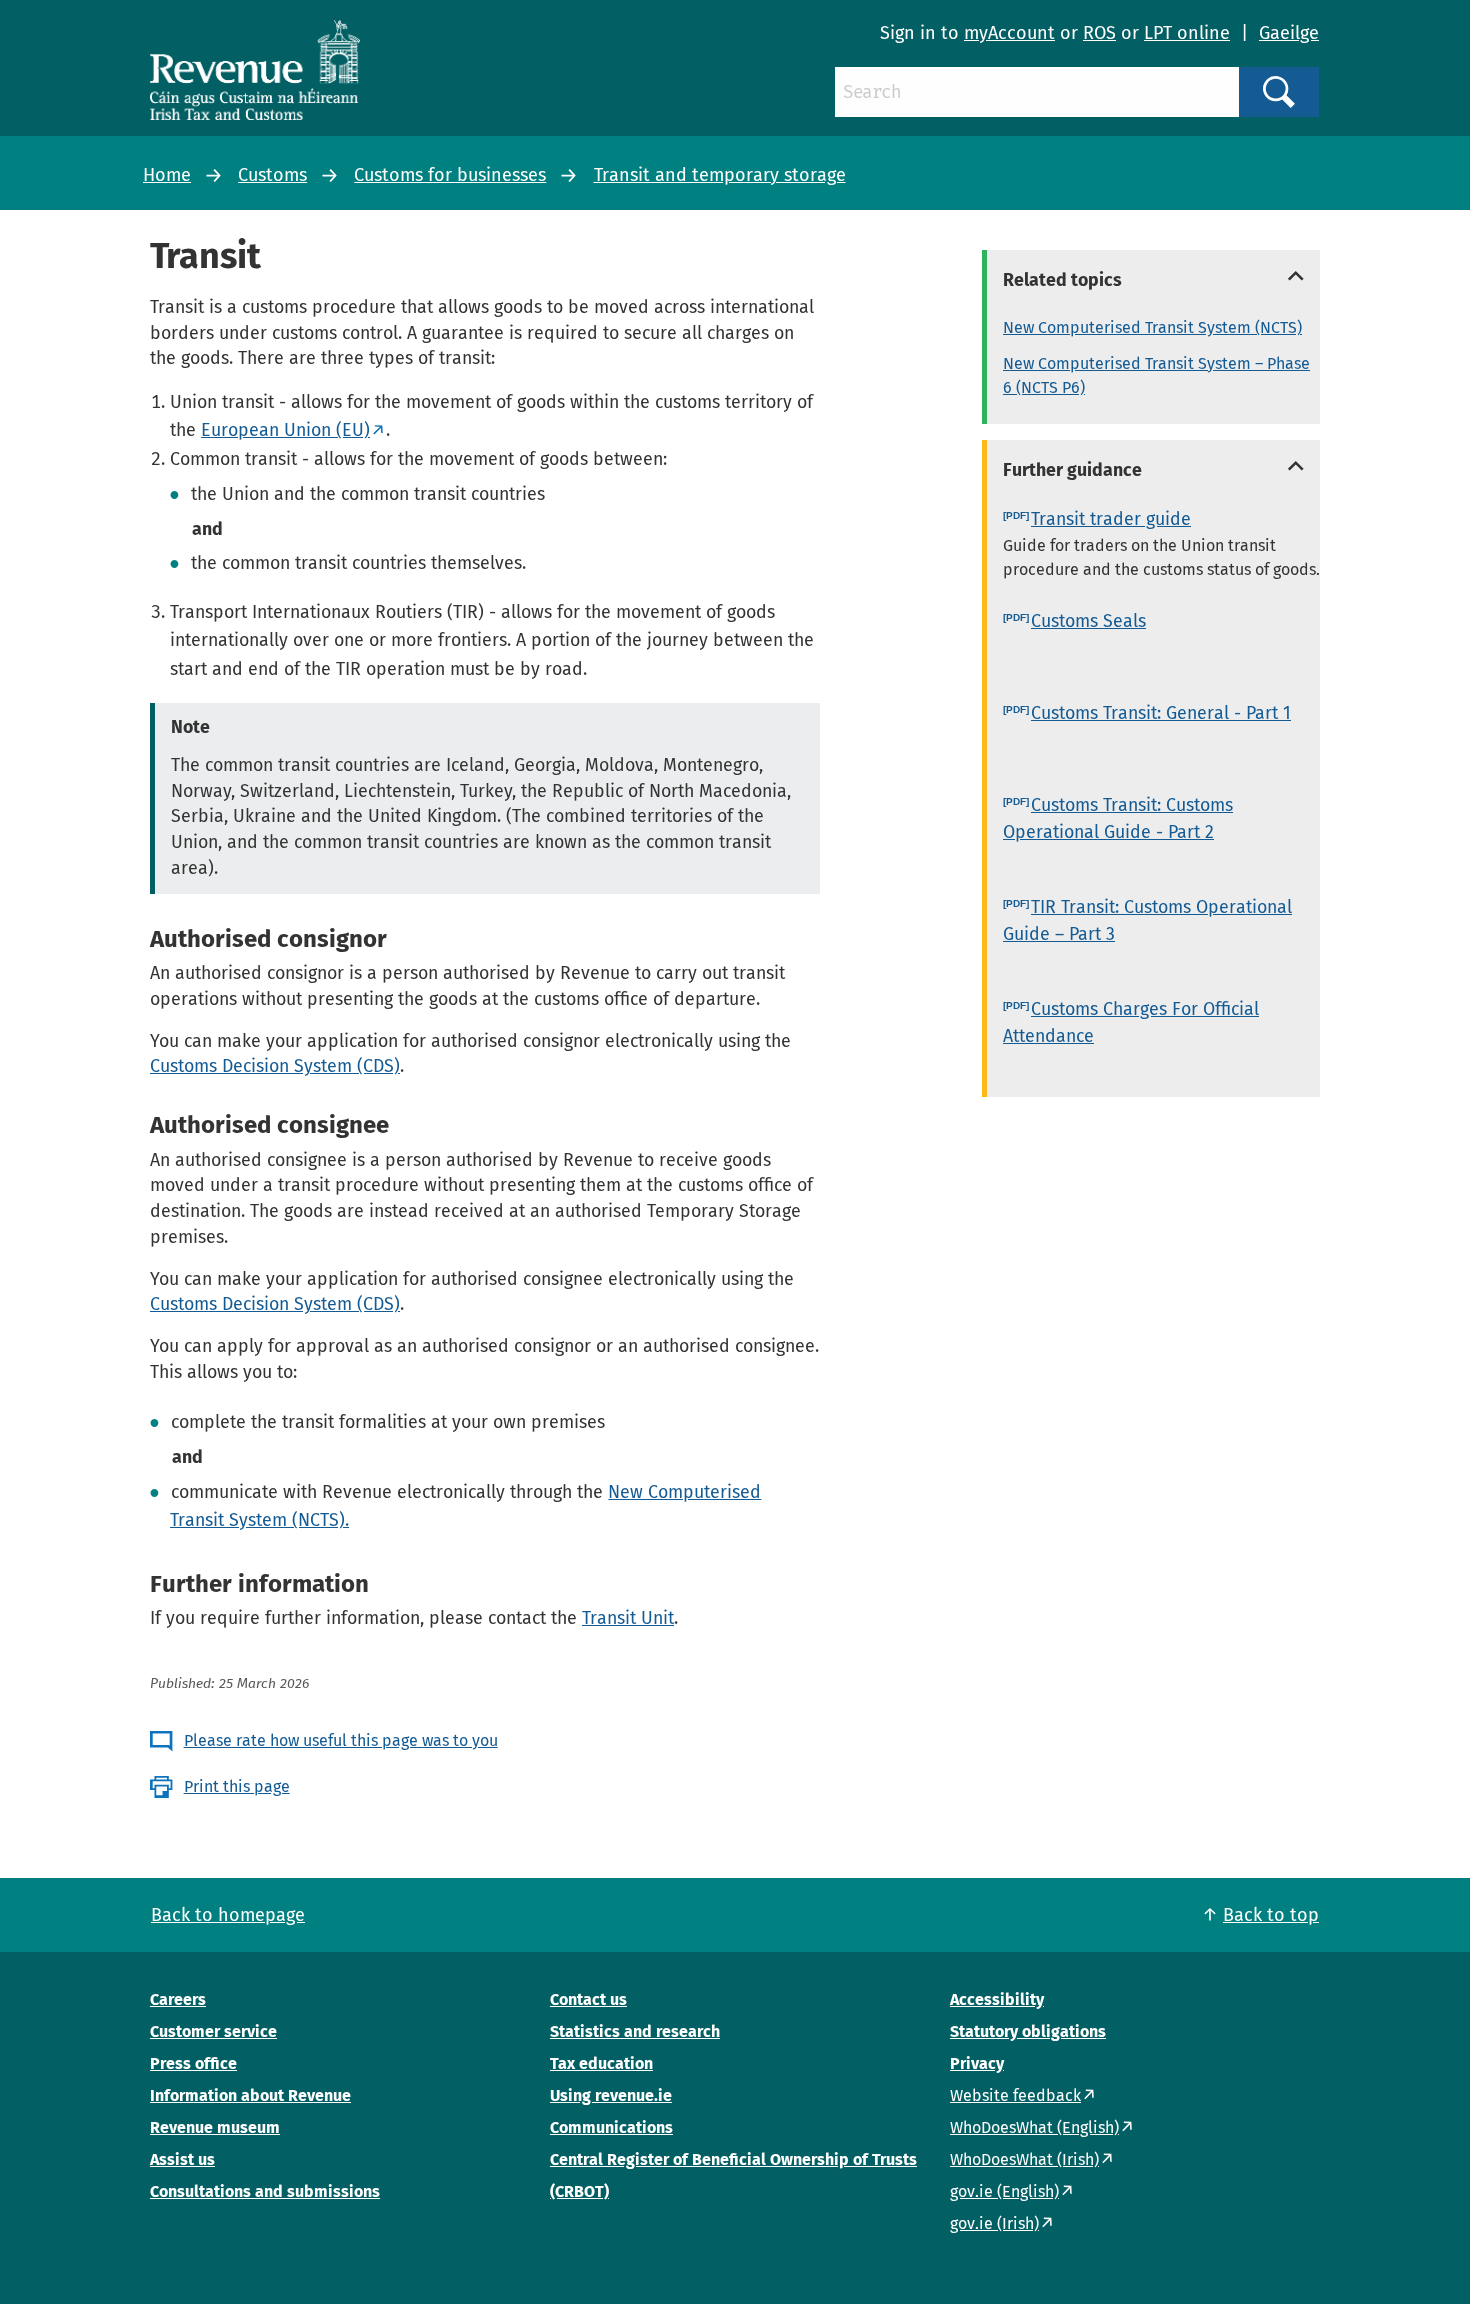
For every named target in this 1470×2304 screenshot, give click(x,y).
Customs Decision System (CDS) (275, 1066)
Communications (611, 2127)
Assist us (182, 2159)
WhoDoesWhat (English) (1034, 2127)
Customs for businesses (450, 175)
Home (167, 175)
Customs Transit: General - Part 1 (1161, 713)
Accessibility (997, 1999)
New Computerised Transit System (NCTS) (1152, 327)
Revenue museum (215, 2127)
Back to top (1271, 1915)
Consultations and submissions (265, 2191)
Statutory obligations (1028, 2031)
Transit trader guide (1111, 519)
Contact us (588, 1999)
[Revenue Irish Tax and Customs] (255, 70)
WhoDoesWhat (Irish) (1024, 2159)
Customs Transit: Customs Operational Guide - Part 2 (1118, 818)
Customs (272, 175)
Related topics (1062, 280)
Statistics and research (635, 2031)
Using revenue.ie (611, 2095)
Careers (178, 1999)
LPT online (1187, 33)
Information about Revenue (250, 2095)
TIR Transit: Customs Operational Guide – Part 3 (1147, 920)
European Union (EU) (285, 430)
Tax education (601, 2063)
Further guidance (1072, 470)
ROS (1099, 33)
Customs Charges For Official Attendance (1131, 1022)
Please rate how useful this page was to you (341, 1740)
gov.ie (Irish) (994, 2223)
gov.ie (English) (1004, 2191)
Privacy (977, 2063)
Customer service (213, 2031)
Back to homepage (228, 1915)
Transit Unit (628, 1618)
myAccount (1009, 33)
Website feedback (1015, 2095)
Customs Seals (1088, 621)
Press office (193, 2063)
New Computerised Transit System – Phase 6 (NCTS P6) (1156, 375)
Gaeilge (1289, 33)
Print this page (237, 1786)
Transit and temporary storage (720, 175)
